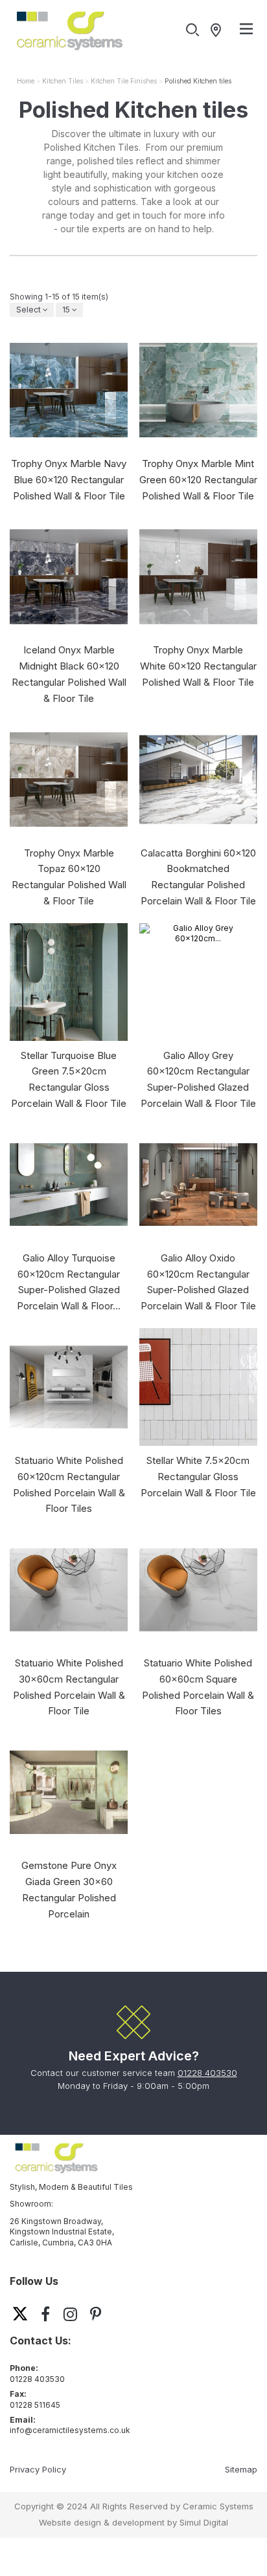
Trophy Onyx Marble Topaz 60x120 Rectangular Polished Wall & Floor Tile (69, 877)
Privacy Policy (38, 2469)
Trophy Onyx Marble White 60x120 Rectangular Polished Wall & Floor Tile (198, 666)
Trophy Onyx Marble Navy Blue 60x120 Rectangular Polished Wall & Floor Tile (69, 480)
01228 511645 (35, 2405)
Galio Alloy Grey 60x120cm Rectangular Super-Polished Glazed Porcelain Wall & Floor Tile (198, 1079)
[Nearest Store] (219, 30)
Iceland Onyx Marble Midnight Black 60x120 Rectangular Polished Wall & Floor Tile (69, 674)
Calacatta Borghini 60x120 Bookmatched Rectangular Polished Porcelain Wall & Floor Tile (198, 877)
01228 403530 (207, 2073)
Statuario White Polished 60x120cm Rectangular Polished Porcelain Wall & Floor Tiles (69, 1484)
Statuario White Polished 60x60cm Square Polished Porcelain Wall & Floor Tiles (198, 1687)
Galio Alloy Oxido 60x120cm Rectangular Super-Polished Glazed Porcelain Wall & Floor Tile (198, 1282)
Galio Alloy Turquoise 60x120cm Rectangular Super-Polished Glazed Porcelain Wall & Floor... (69, 1282)
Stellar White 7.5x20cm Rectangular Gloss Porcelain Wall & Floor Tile (198, 1477)
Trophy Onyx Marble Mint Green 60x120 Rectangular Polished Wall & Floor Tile (198, 480)
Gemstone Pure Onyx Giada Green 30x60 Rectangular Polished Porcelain (69, 1889)
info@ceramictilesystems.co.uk (70, 2430)
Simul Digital (204, 2522)
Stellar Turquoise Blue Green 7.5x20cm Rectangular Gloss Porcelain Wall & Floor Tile (69, 1079)
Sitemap (241, 2469)
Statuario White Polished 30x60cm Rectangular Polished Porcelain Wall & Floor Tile (69, 1687)
